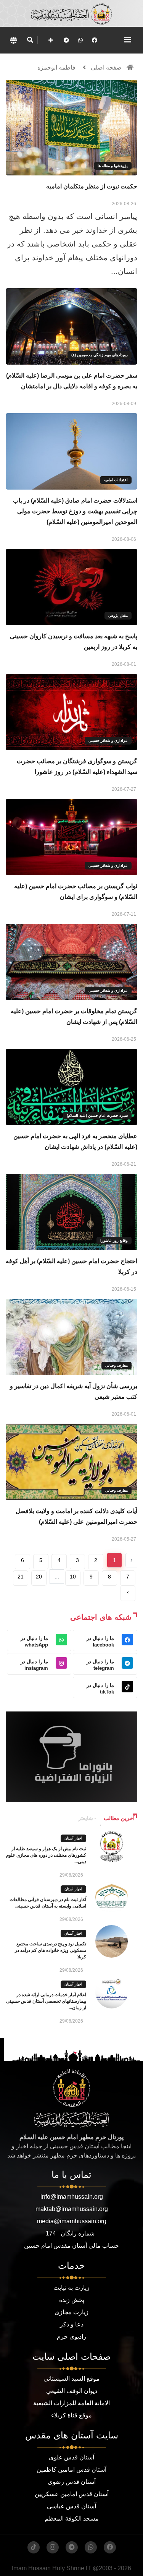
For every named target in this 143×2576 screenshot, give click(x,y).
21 (21, 1577)
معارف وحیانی (116, 1365)
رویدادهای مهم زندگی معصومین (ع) (100, 355)
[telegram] (66, 40)
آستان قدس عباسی (71, 2506)
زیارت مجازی (71, 2312)
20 (39, 1577)
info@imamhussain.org (72, 2197)
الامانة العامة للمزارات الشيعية (71, 2403)
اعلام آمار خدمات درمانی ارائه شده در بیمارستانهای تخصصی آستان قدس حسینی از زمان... (46, 2001)
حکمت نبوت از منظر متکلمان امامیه (92, 186)
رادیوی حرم (71, 2337)
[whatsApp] (80, 40)
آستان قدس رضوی (72, 2482)
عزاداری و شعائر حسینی (108, 741)
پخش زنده (72, 2300)
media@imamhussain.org (72, 2221)
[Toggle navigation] (128, 40)
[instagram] (53, 2547)
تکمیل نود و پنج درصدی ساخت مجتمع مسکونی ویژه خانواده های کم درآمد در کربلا (51, 1950)
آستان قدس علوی (71, 2457)
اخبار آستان (73, 1838)
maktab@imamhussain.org (72, 2209)
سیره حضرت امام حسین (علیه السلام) (97, 1115)
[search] (30, 40)
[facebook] (95, 40)
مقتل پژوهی (118, 616)
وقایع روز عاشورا (114, 1240)
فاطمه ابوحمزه (56, 67)
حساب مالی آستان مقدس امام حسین (71, 2246)
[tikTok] (34, 2547)
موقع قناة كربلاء (71, 2415)
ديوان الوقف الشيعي (72, 2391)
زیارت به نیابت (71, 2288)
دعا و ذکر (72, 2324)
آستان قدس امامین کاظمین (71, 2470)
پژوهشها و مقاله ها (113, 166)
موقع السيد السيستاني (71, 2379)
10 (73, 1577)
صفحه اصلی (106, 67)
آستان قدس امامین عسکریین (72, 2494)
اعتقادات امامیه (116, 480)
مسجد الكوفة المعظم (72, 2518)
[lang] (13, 40)
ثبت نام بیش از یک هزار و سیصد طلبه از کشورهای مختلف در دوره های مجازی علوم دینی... (46, 1855)
